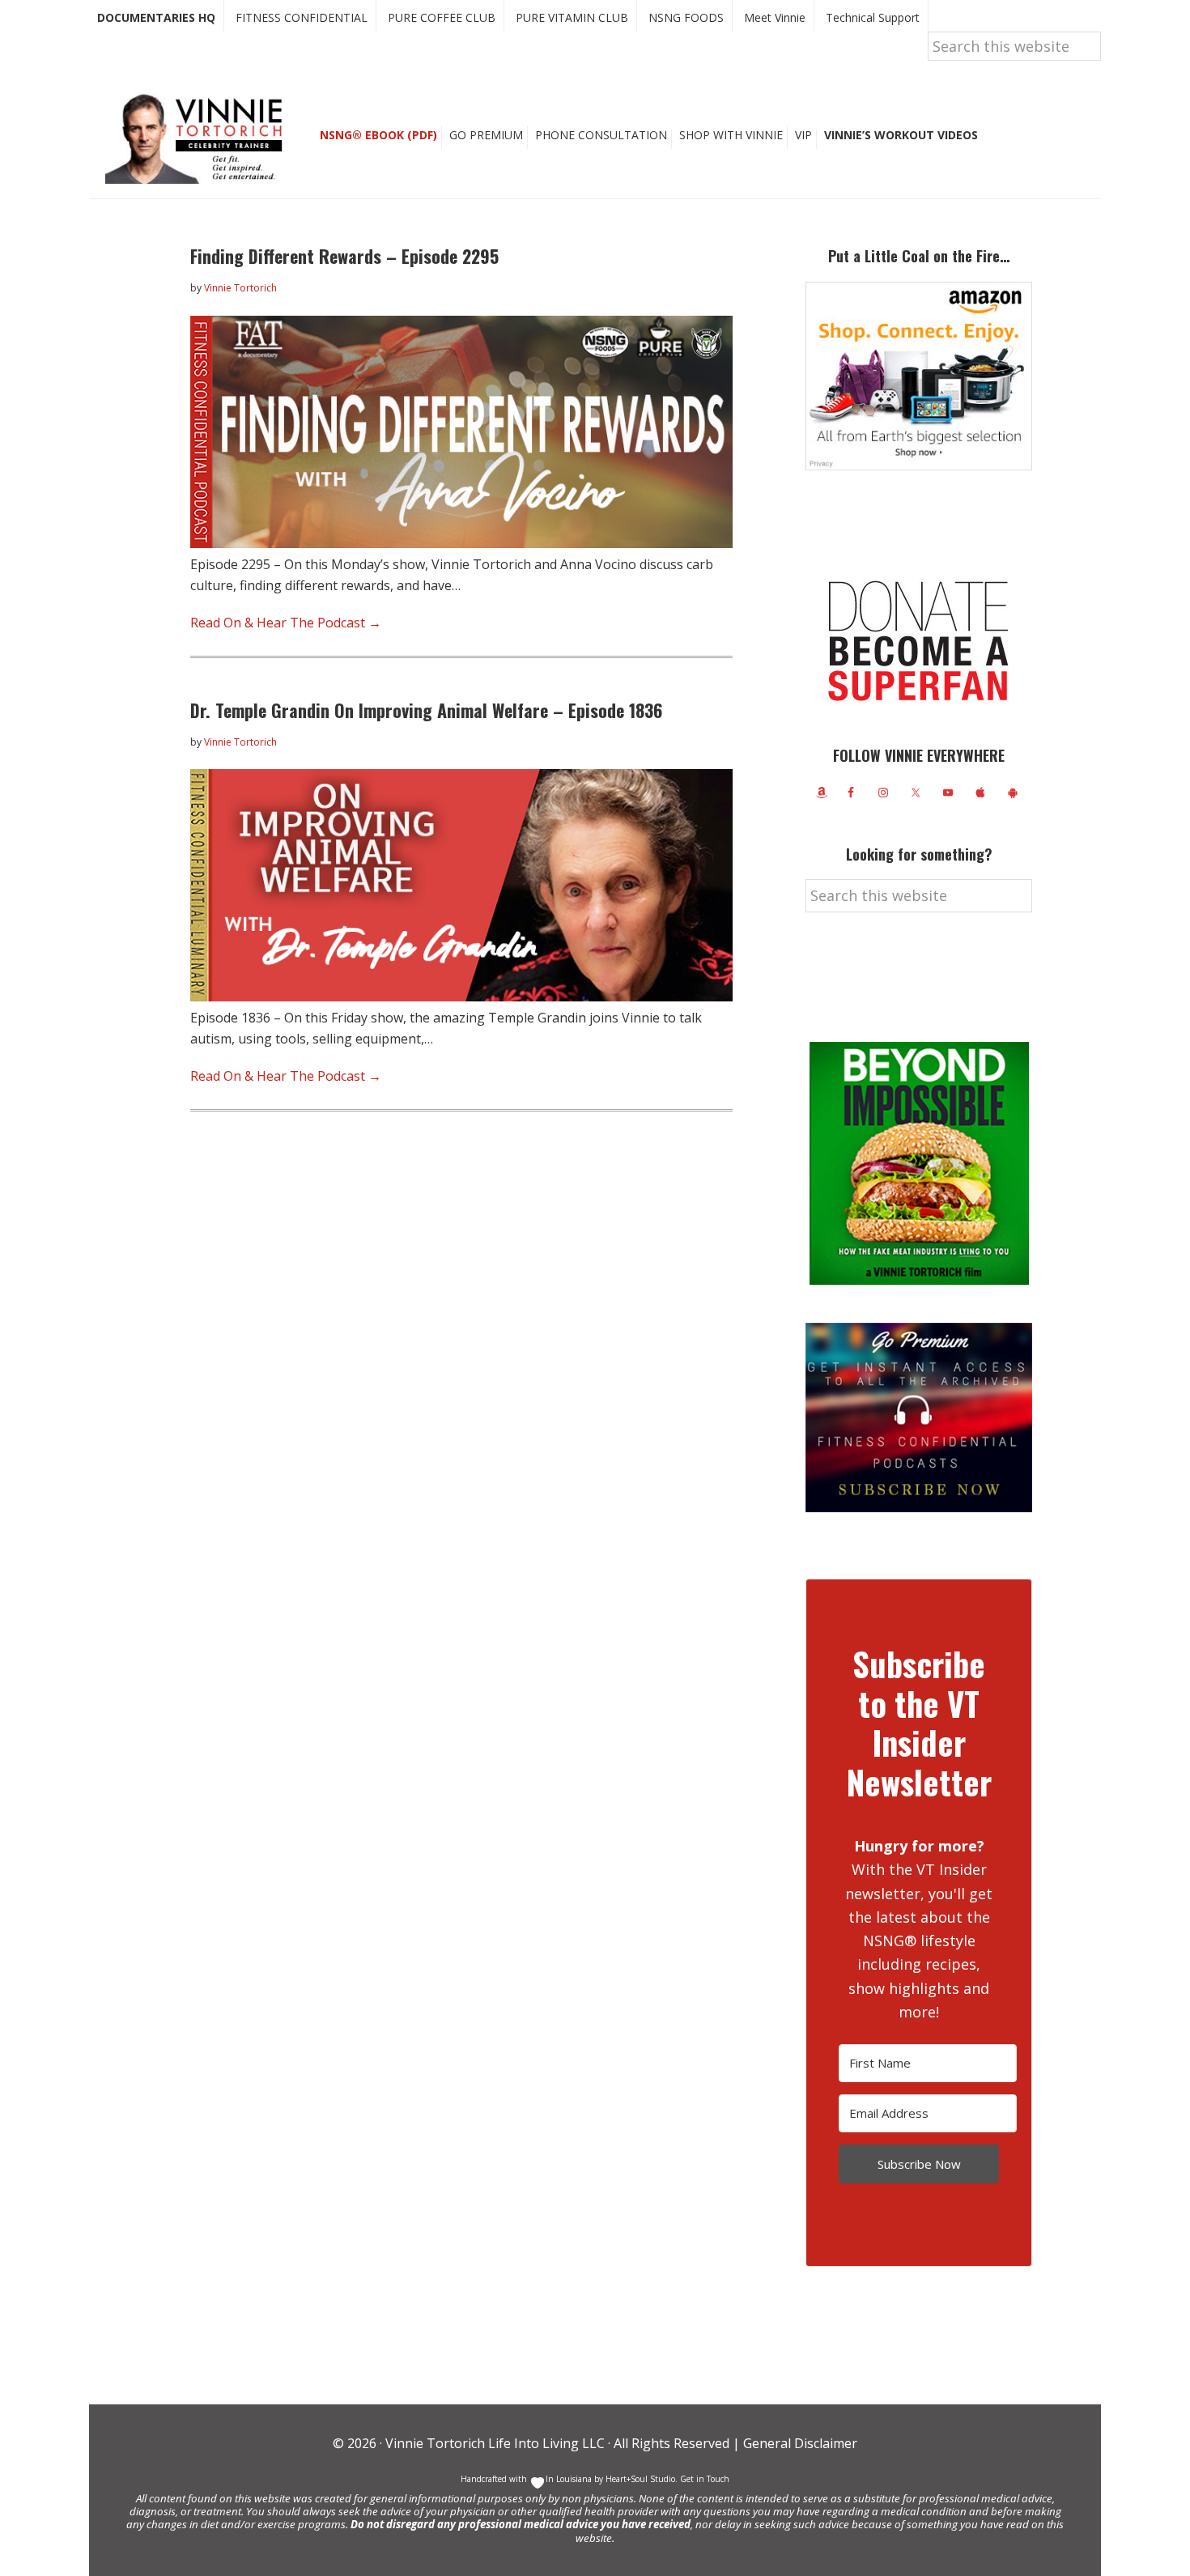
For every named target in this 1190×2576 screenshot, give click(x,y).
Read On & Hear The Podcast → (286, 623)
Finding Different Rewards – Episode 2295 (344, 256)
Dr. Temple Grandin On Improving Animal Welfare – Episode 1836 (426, 710)
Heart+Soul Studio (639, 2479)
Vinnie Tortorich (200, 138)
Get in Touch (705, 2479)
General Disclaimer (799, 2443)
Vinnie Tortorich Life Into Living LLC (495, 2443)
